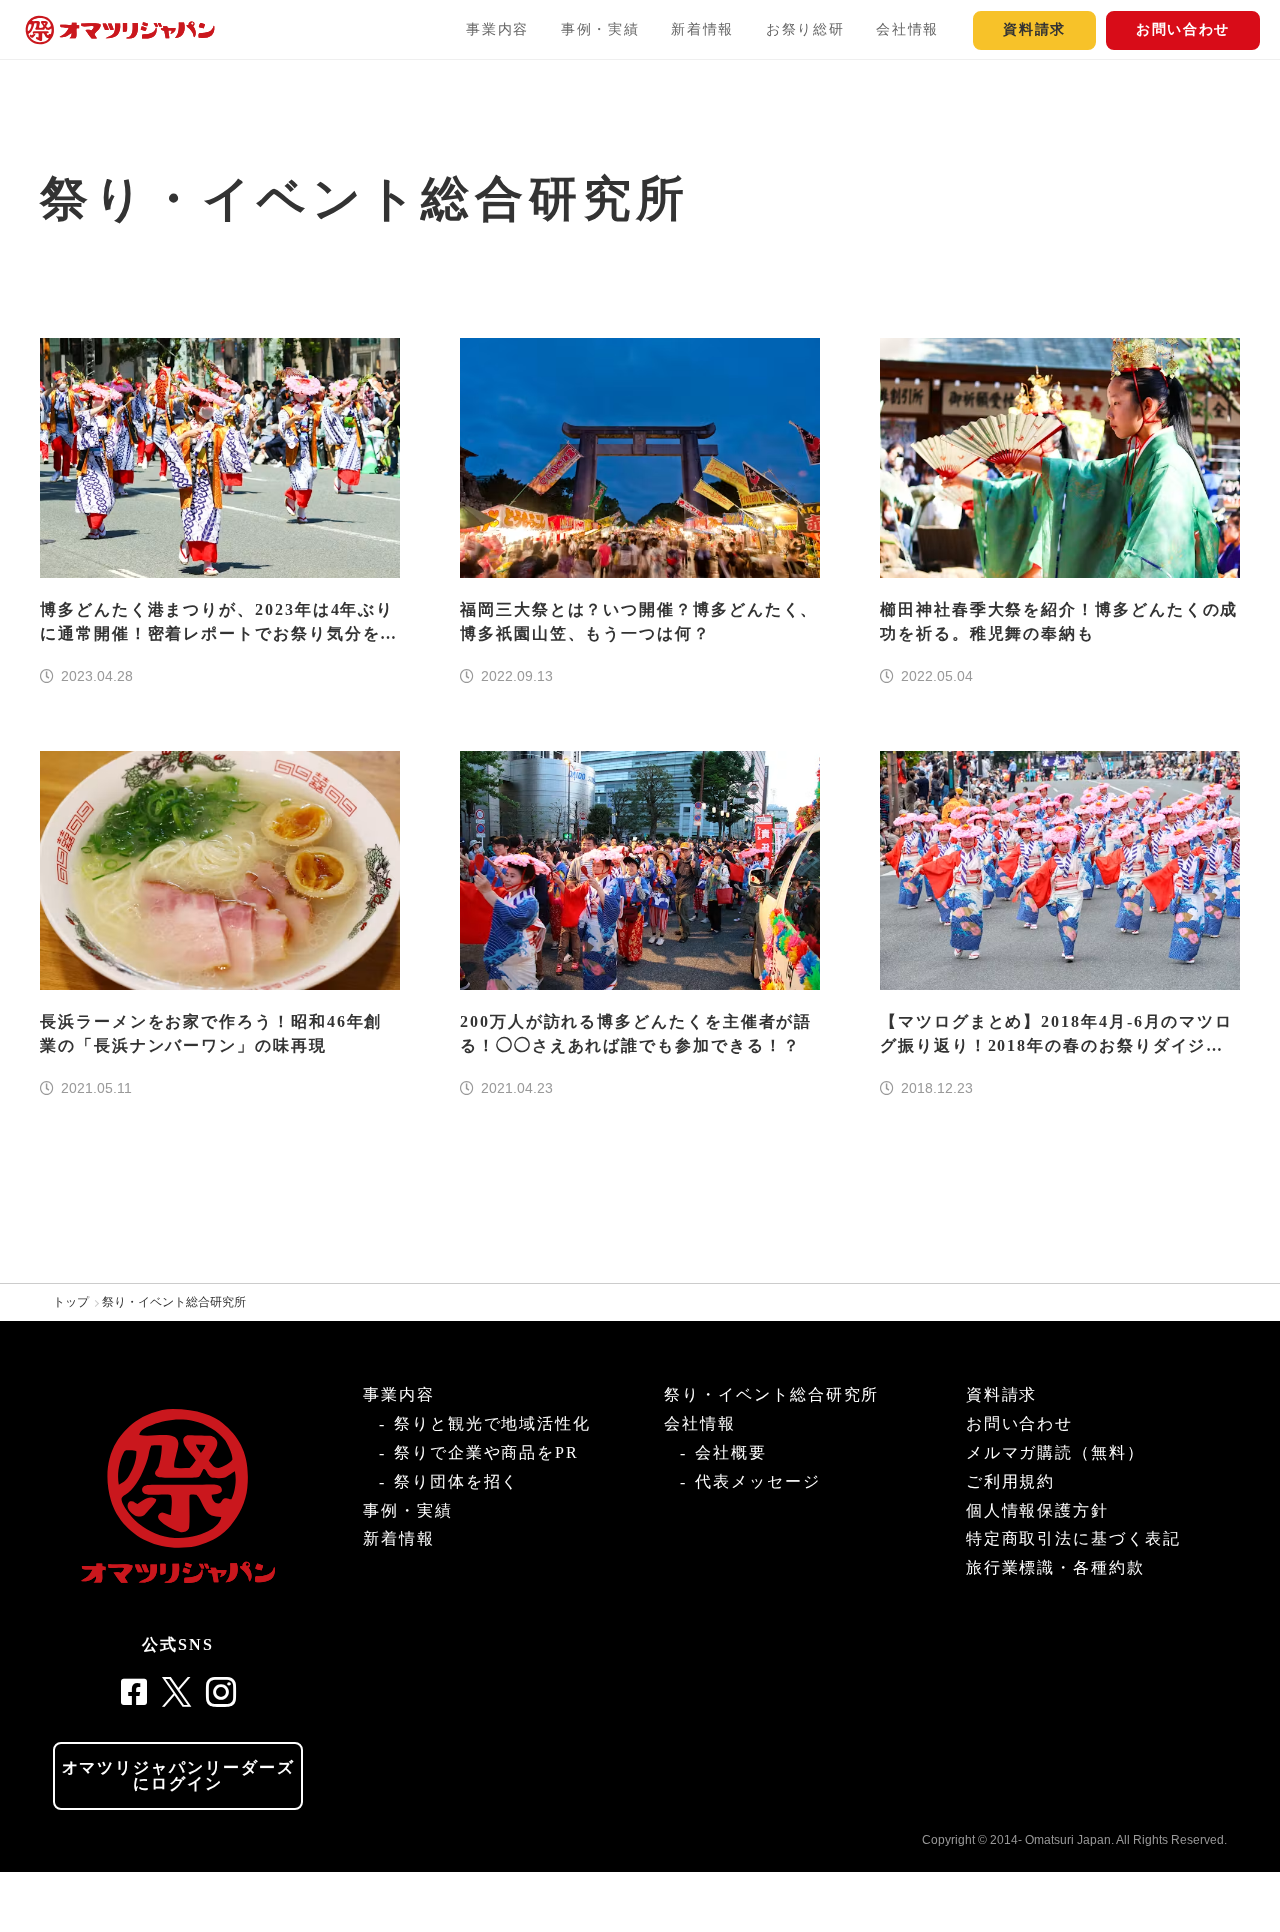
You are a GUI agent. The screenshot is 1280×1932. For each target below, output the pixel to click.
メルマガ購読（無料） (1055, 1452)
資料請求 (1034, 29)
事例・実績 (600, 29)
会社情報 (907, 29)
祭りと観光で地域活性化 (492, 1423)
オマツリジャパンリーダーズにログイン (178, 1775)
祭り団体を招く (456, 1481)
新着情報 (702, 29)
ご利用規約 (1011, 1481)
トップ (71, 1302)
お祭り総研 (805, 29)
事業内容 (497, 29)
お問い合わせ (1183, 29)
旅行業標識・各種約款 (1055, 1567)
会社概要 (731, 1452)
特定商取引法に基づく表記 (1073, 1538)
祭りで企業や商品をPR (486, 1452)
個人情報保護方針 (1037, 1510)
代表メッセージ (757, 1481)
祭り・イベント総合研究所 (174, 1302)
